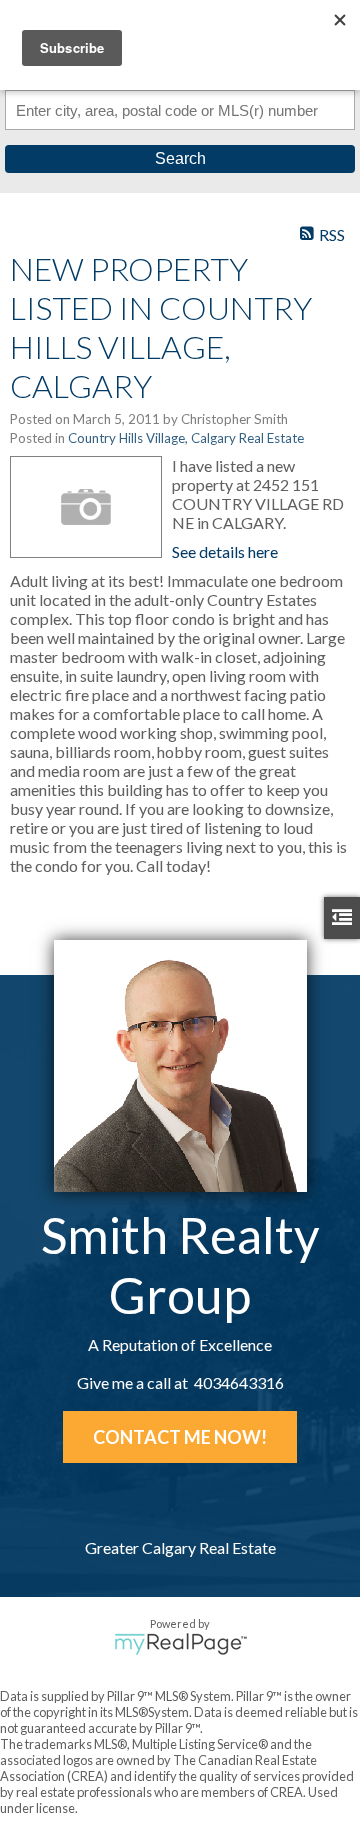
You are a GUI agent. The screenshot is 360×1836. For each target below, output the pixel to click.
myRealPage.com (180, 1644)
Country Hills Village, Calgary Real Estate (186, 438)
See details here (225, 551)
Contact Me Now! (180, 1437)
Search (180, 158)
